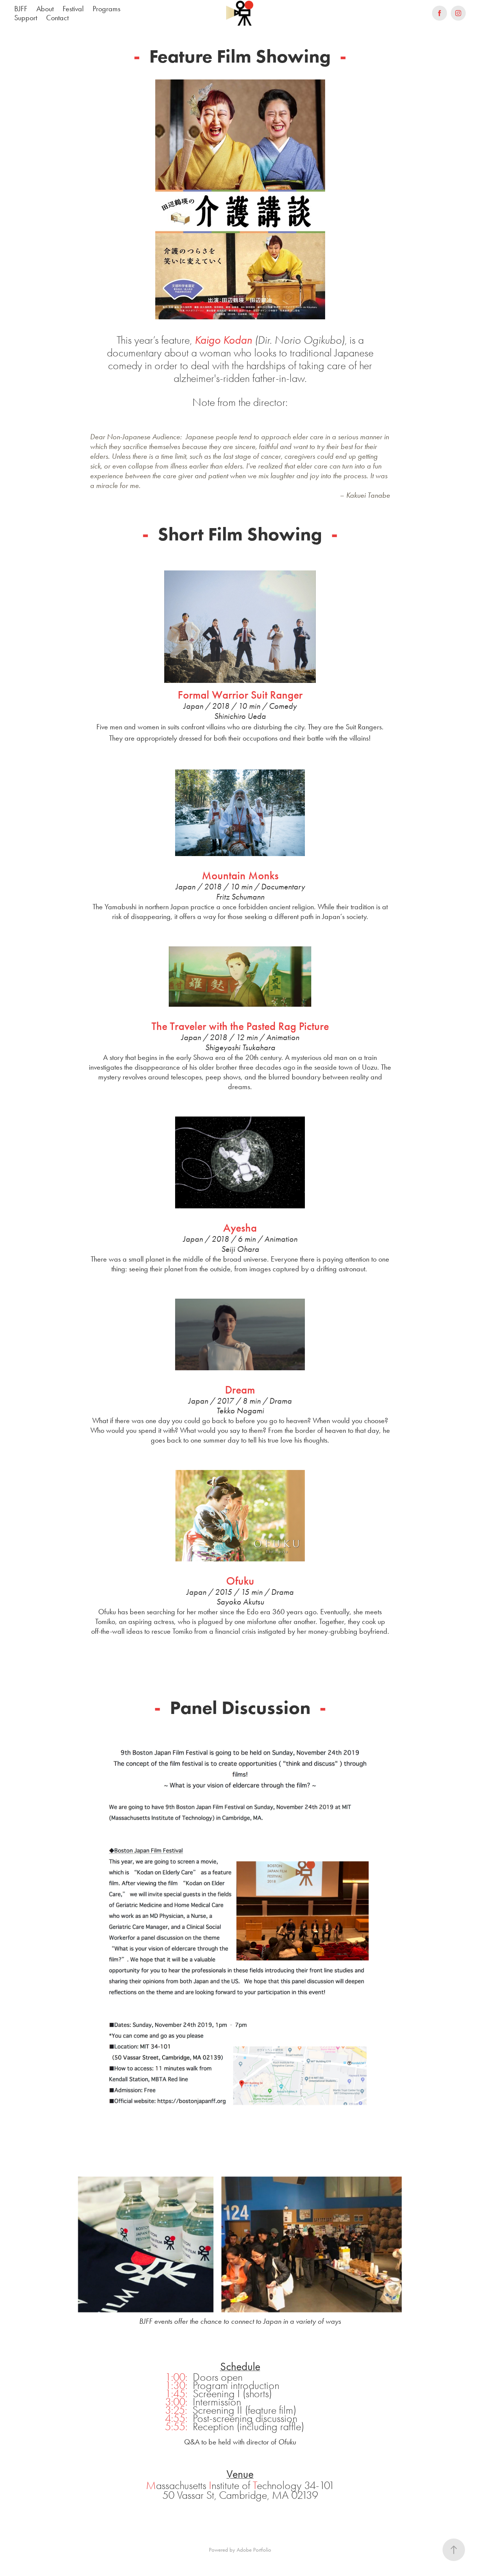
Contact (57, 18)
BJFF (21, 9)
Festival (73, 9)
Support (26, 18)
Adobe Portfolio (254, 2550)
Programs (106, 9)
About (45, 9)
